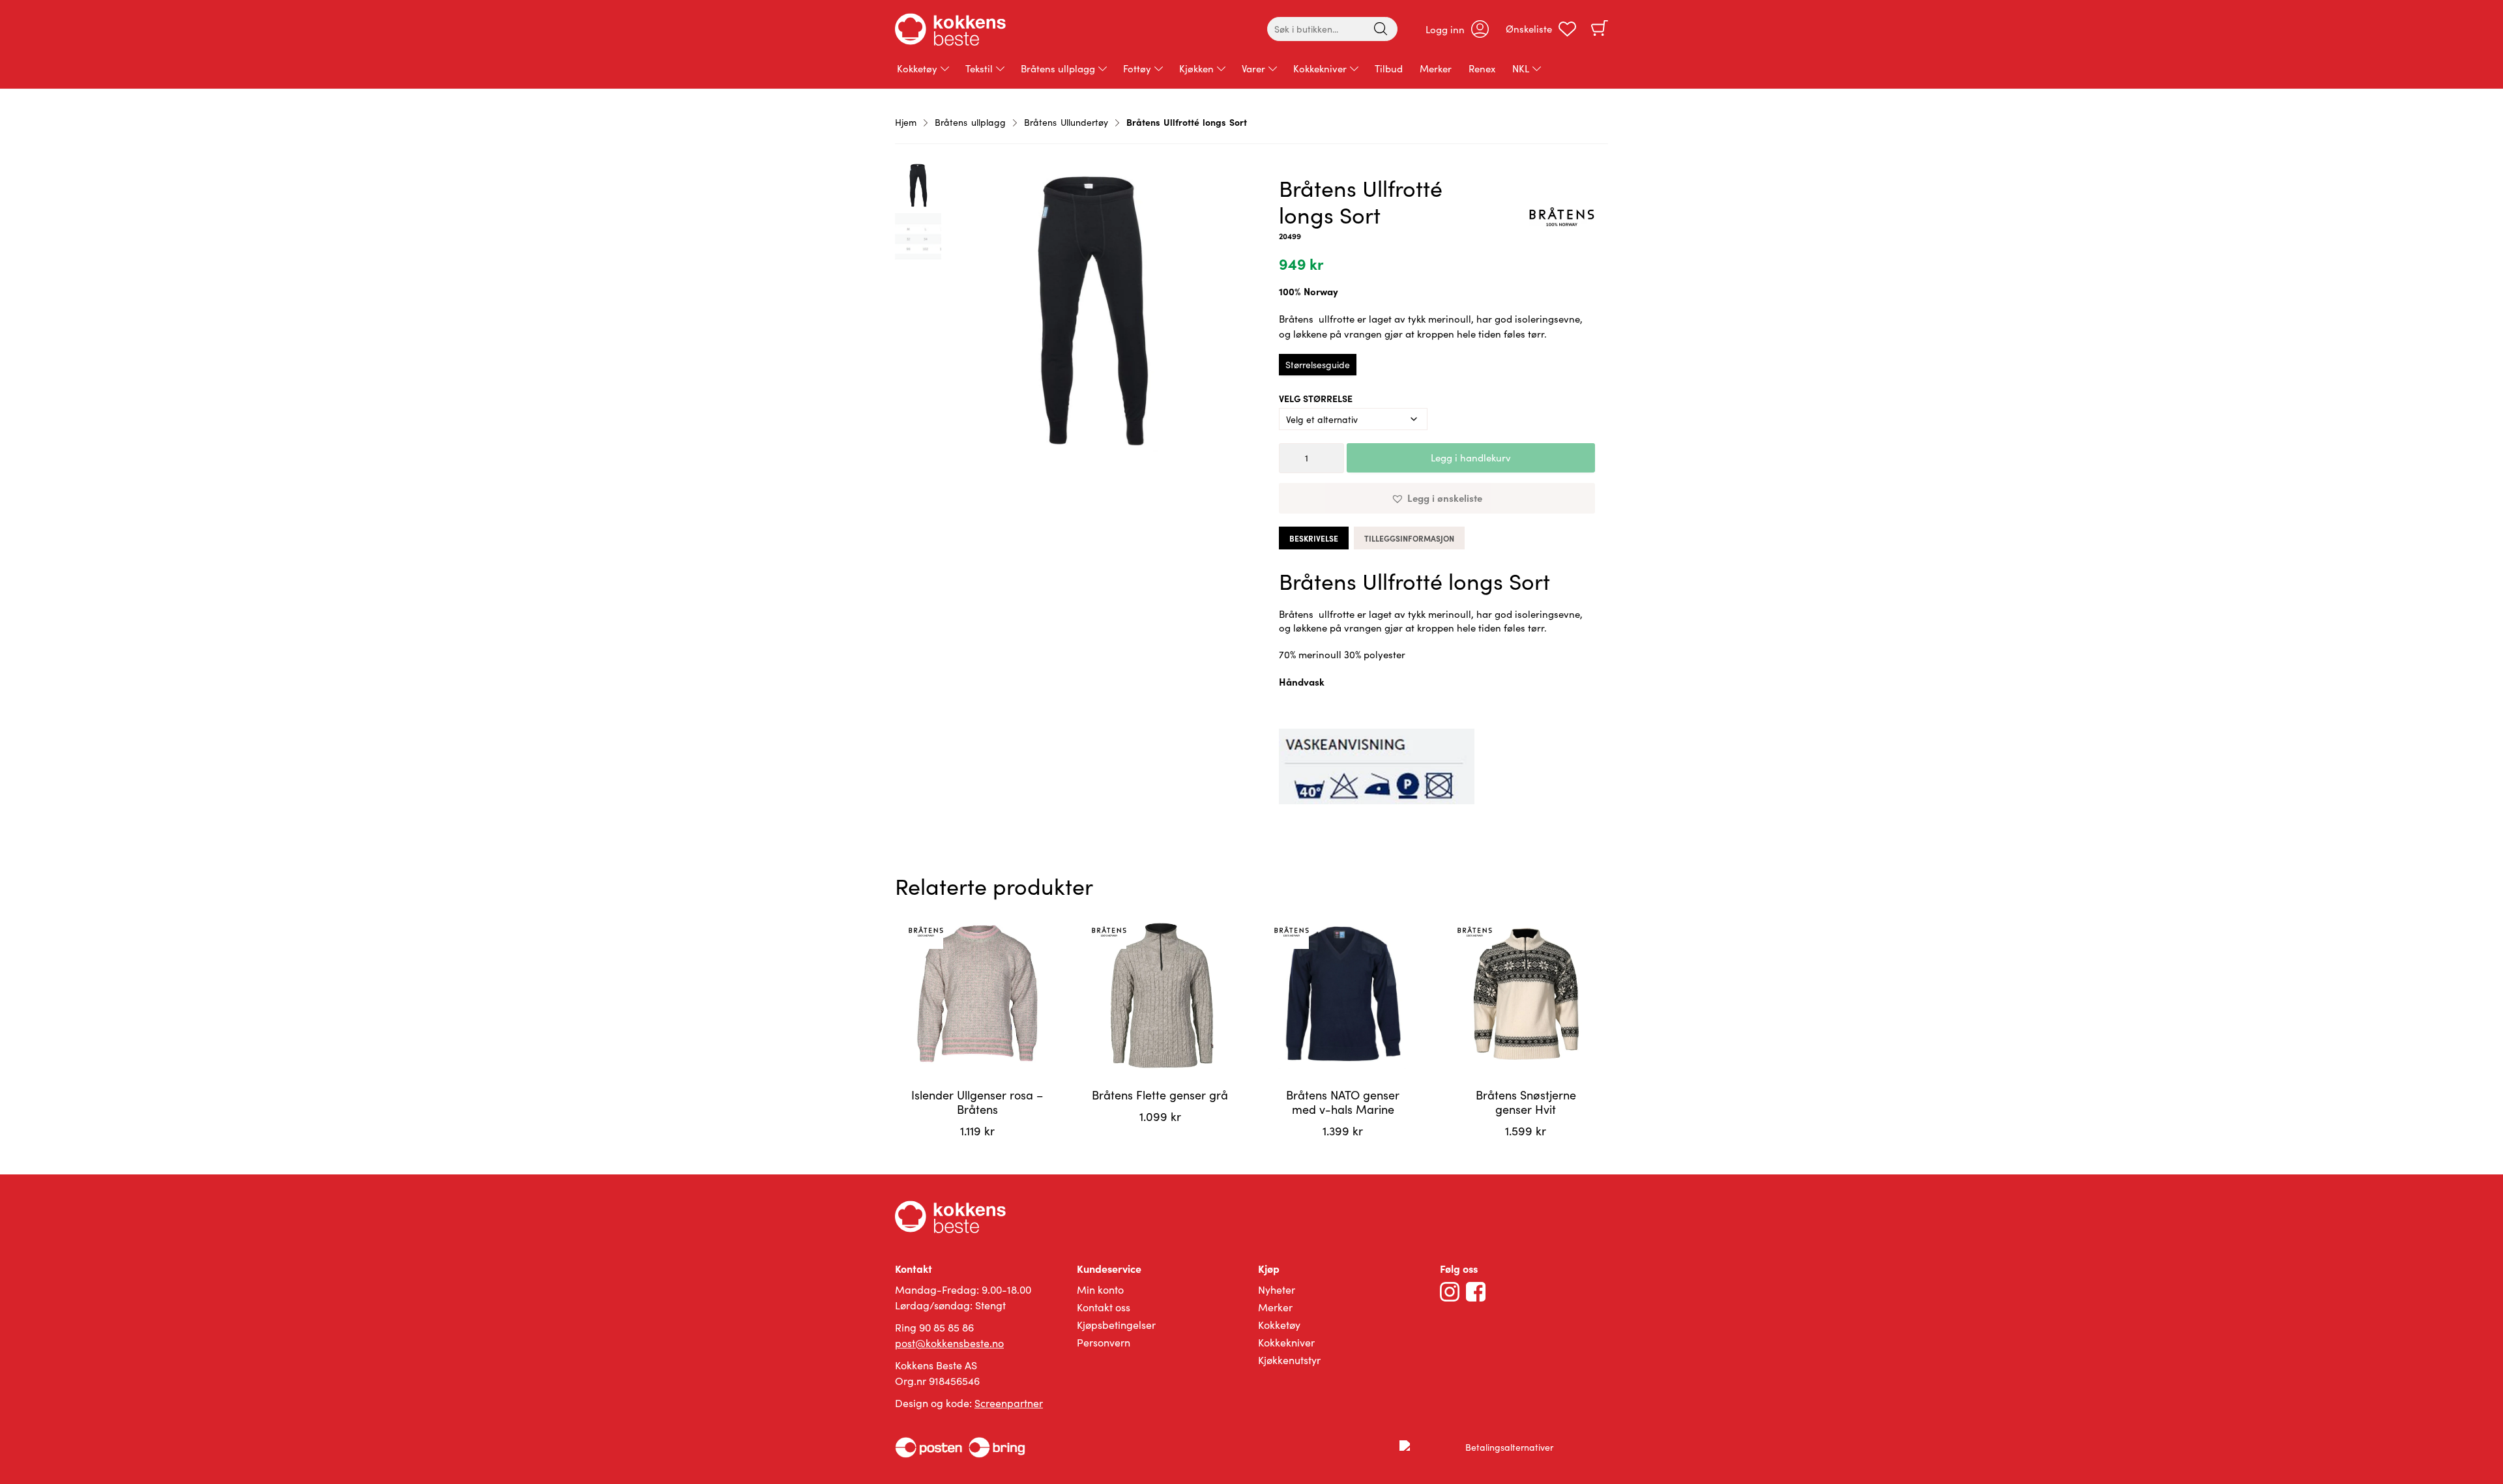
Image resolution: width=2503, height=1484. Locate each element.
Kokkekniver (1320, 68)
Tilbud (1389, 68)
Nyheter (1277, 1289)
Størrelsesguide (1318, 365)
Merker (1436, 68)
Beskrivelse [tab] (1314, 538)
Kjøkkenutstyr (1289, 1360)
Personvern (1104, 1342)
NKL (1521, 68)
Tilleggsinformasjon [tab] (1409, 538)
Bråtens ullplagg (1058, 68)
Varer (1253, 68)
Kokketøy (917, 68)
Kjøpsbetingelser (1116, 1325)
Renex (1482, 68)
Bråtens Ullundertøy (1066, 122)
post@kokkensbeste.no (949, 1343)
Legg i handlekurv (1471, 458)
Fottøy (1137, 68)
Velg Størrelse (1316, 398)
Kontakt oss (1104, 1307)
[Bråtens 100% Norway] (1562, 219)
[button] (1437, 498)
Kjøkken (1196, 68)
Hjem (906, 122)
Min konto (1100, 1289)
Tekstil (979, 68)
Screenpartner (1009, 1403)
